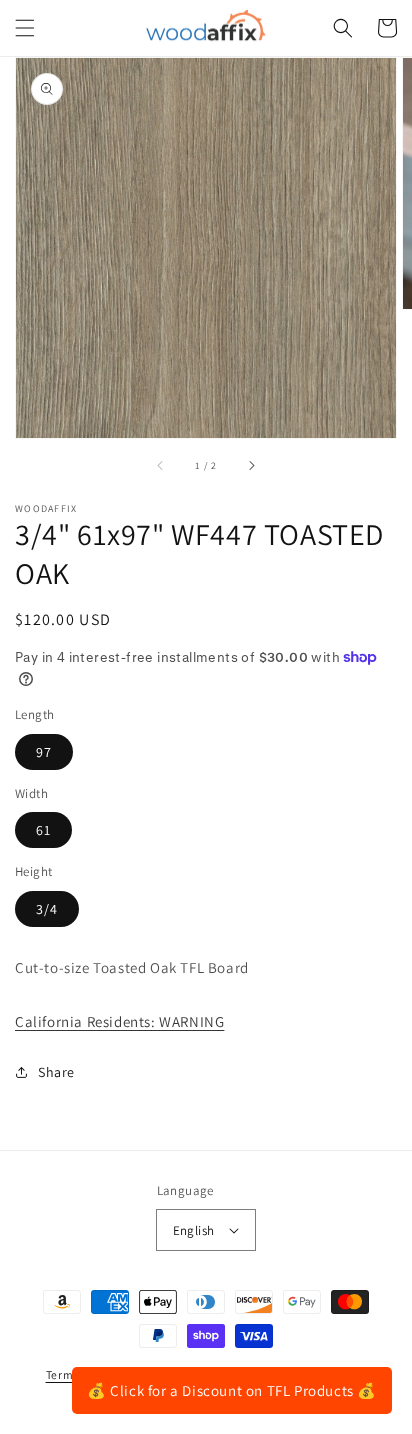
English (194, 1230)
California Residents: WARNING (119, 1021)
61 (43, 830)
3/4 (47, 909)
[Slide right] (251, 466)
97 (44, 752)
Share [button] (56, 1072)
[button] (25, 28)
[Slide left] (161, 466)
